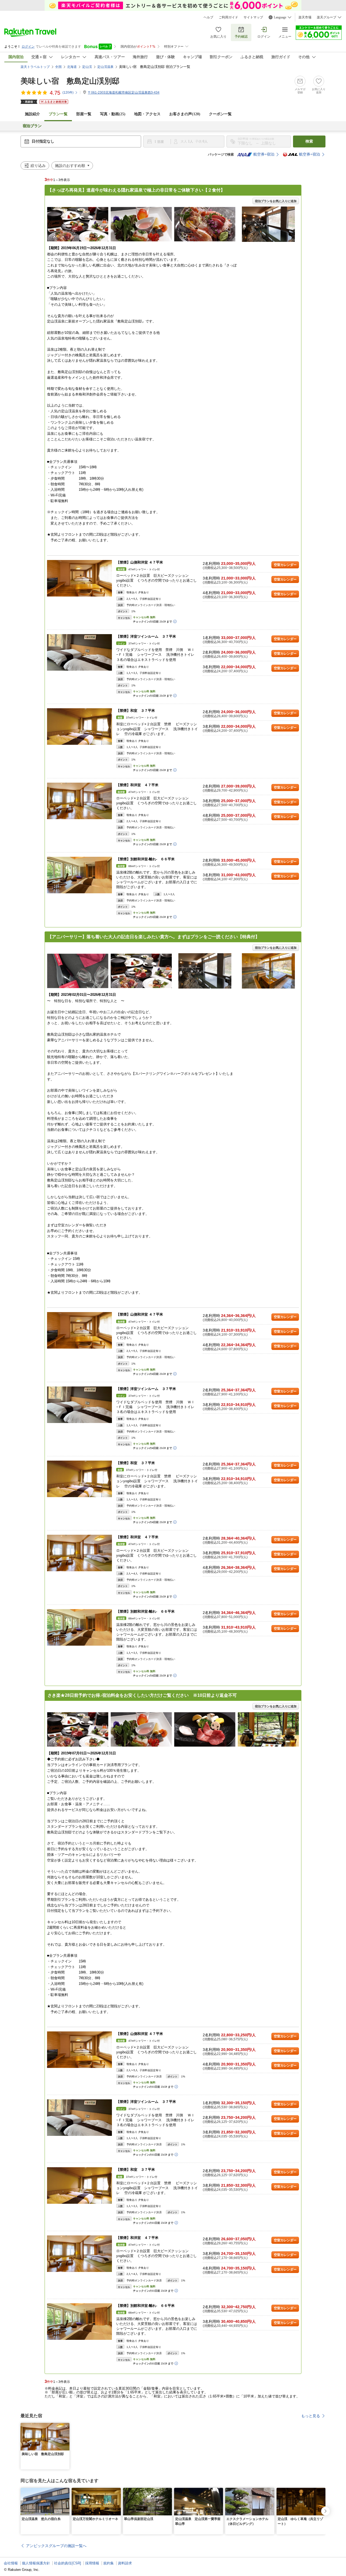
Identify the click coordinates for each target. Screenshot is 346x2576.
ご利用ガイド (228, 17)
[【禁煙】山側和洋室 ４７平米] (79, 578)
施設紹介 (32, 114)
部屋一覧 (84, 114)
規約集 (109, 2563)
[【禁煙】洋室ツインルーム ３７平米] (79, 652)
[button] (66, 2426)
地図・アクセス (147, 114)
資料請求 (125, 2563)
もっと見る (311, 2416)
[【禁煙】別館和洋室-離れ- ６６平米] (79, 875)
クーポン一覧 (220, 114)
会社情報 (11, 2563)
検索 (309, 141)
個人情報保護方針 (36, 2563)
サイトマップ (253, 17)
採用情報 (92, 2563)
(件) (68, 93)
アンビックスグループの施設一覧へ (56, 2546)
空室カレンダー (285, 565)
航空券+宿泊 (264, 154)
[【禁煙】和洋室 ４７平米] (79, 801)
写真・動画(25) (113, 114)
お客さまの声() (185, 114)
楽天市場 (305, 17)
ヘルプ (208, 17)
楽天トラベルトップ (35, 67)
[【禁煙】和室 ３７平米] (79, 727)
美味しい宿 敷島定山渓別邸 (70, 81)
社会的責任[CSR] (68, 2563)
